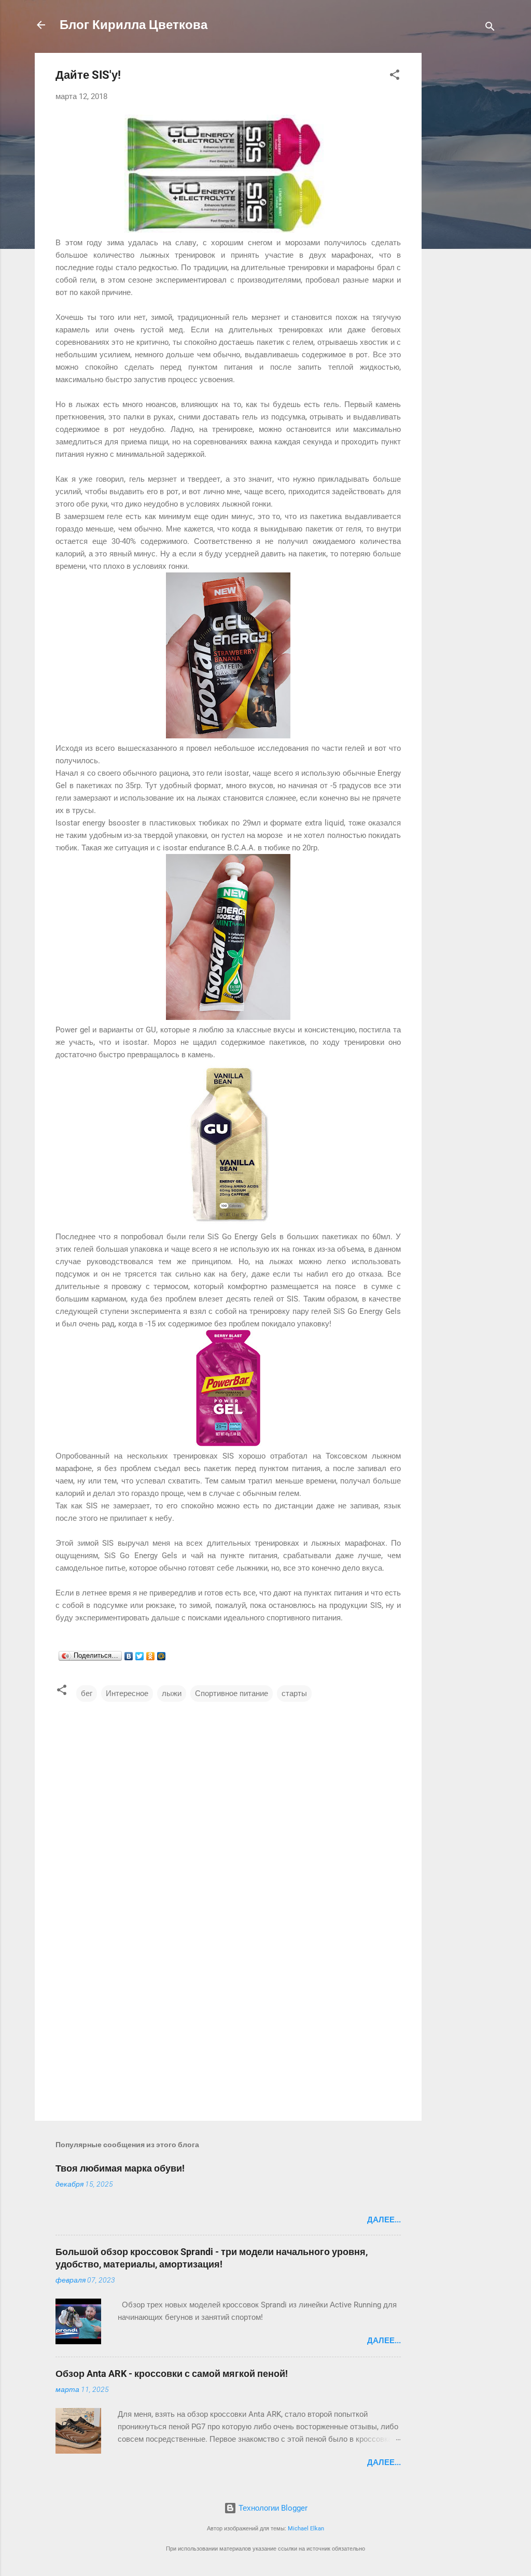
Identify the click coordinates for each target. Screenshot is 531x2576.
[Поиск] (490, 28)
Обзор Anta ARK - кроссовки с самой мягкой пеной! (172, 2374)
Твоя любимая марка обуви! (120, 2168)
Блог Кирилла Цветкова (134, 25)
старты (294, 1693)
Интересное (127, 1693)
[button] (395, 76)
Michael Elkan (306, 2529)
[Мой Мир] (162, 1656)
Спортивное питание (232, 1693)
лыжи (172, 1693)
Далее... (384, 2220)
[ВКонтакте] (129, 1656)
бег (87, 1693)
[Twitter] (140, 1656)
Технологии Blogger (272, 2508)
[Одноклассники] (151, 1656)
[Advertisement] (463, 208)
